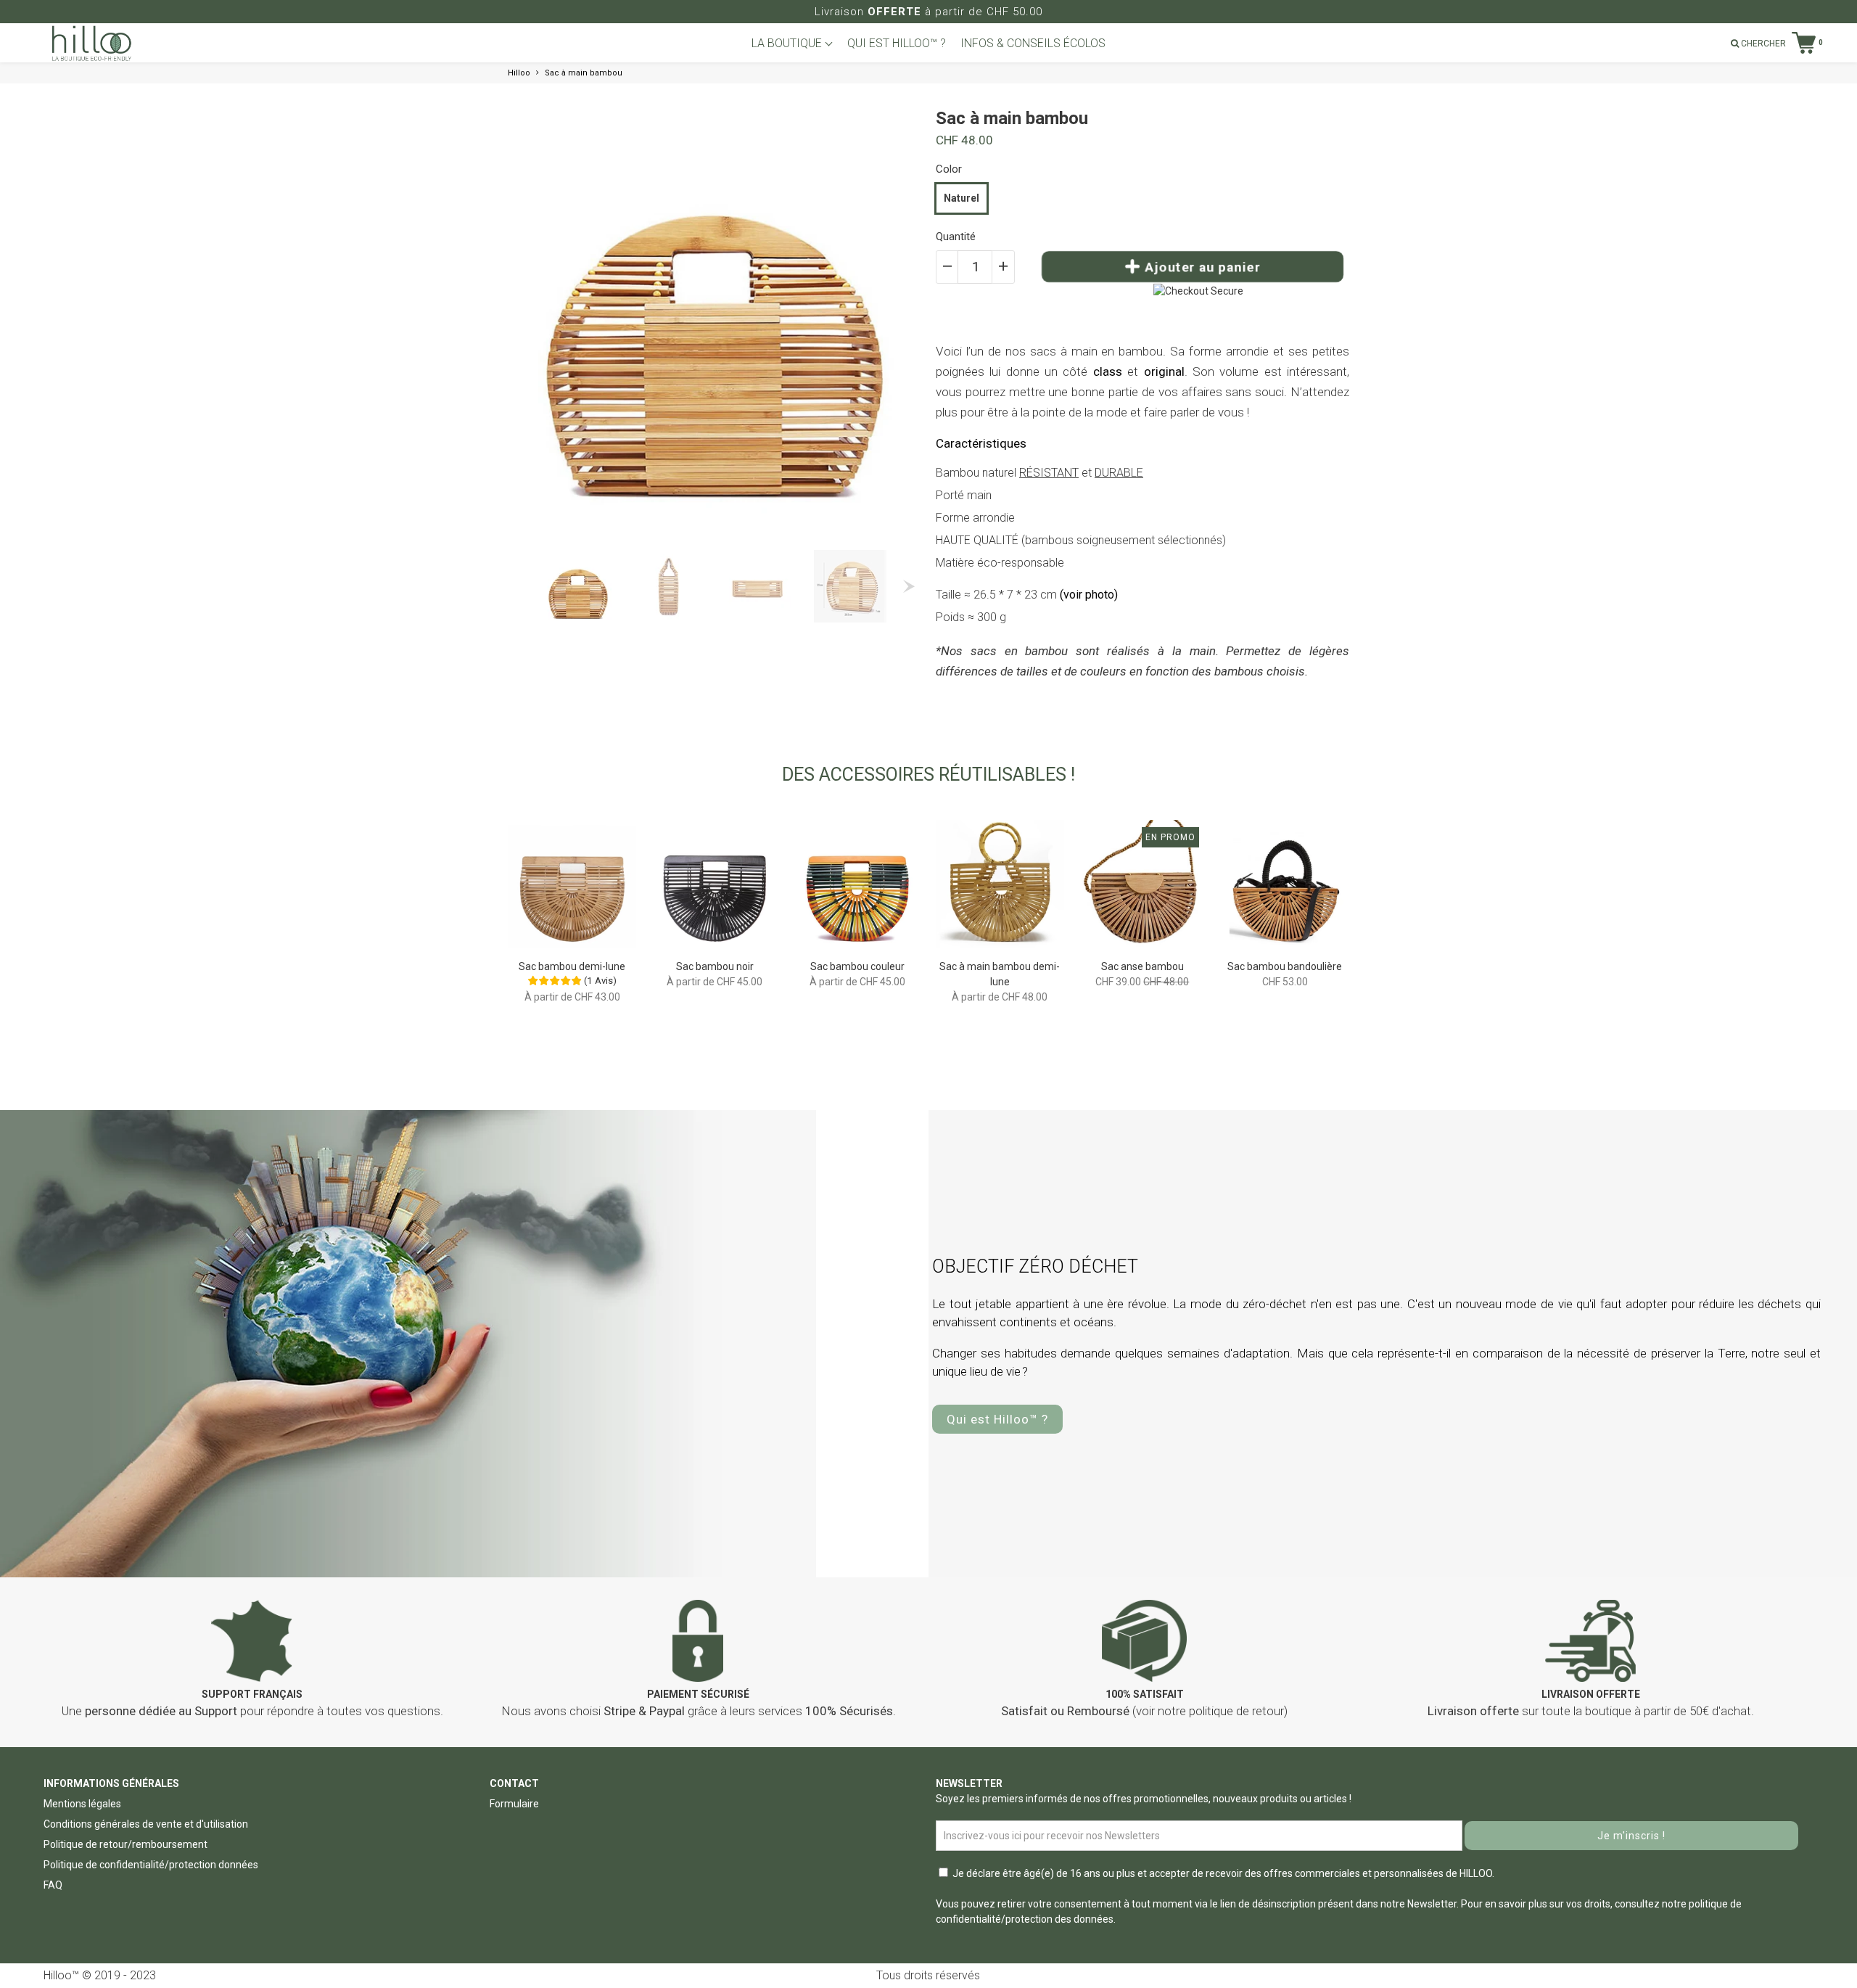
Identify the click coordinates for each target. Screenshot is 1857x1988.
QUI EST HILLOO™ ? (897, 43)
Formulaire (514, 1804)
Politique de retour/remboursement (125, 1844)
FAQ (53, 1885)
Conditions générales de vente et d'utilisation (146, 1824)
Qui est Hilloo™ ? (997, 1419)
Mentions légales (82, 1804)
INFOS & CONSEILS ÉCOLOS (1033, 43)
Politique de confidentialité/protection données (151, 1865)
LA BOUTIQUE (788, 43)
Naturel (962, 198)
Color (949, 169)
